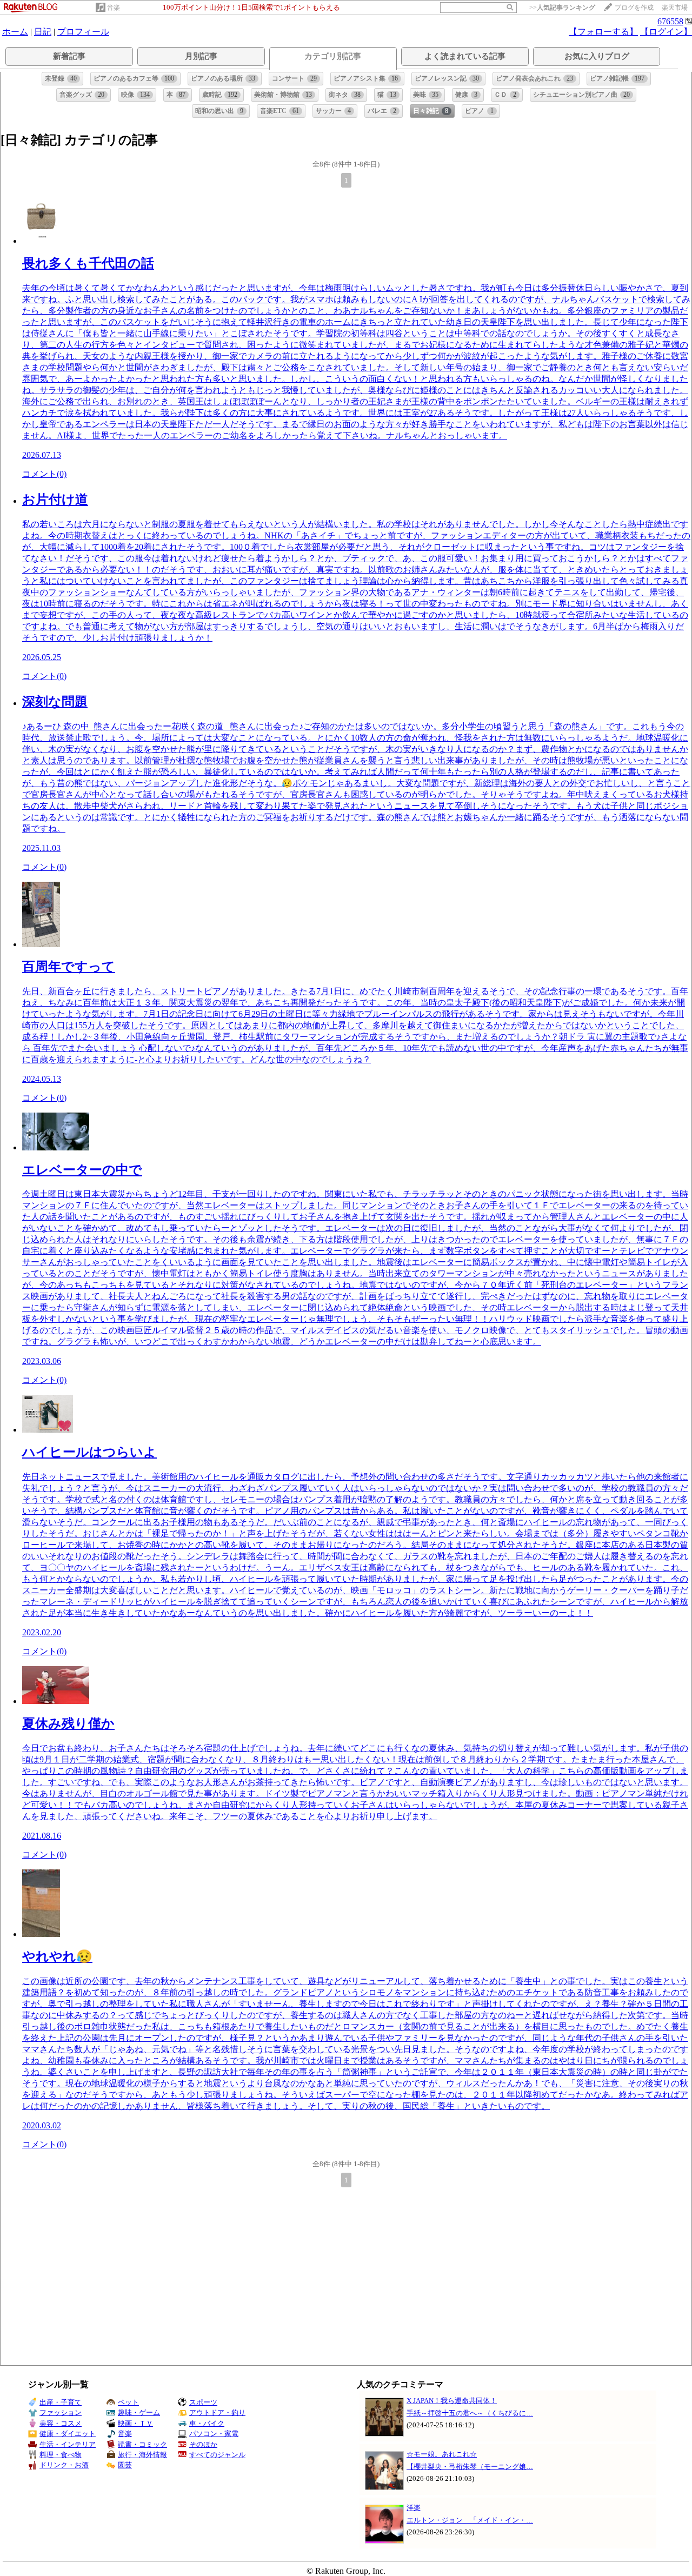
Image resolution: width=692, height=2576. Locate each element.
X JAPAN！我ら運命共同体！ (452, 2401)
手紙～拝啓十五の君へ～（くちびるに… (470, 2413)
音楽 (114, 8)
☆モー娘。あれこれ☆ (442, 2454)
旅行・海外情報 (142, 2455)
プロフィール (83, 32)
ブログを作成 (634, 8)
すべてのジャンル (217, 2455)
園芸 (125, 2465)
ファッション (61, 2412)
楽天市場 (675, 8)
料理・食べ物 (61, 2455)
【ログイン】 (666, 32)
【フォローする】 (603, 32)
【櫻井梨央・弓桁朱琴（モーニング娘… (470, 2467)
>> (562, 8)
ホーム (15, 32)
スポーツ (203, 2402)
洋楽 (414, 2508)
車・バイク (207, 2423)
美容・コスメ (61, 2423)
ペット (128, 2402)
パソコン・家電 (214, 2434)
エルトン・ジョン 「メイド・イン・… (470, 2520)
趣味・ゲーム (139, 2412)
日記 (43, 32)
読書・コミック (142, 2444)
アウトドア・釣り (217, 2412)
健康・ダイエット (68, 2434)
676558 (670, 21)
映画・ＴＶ (135, 2423)
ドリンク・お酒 (64, 2465)
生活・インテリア (68, 2444)
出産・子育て (61, 2402)
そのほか (203, 2444)
